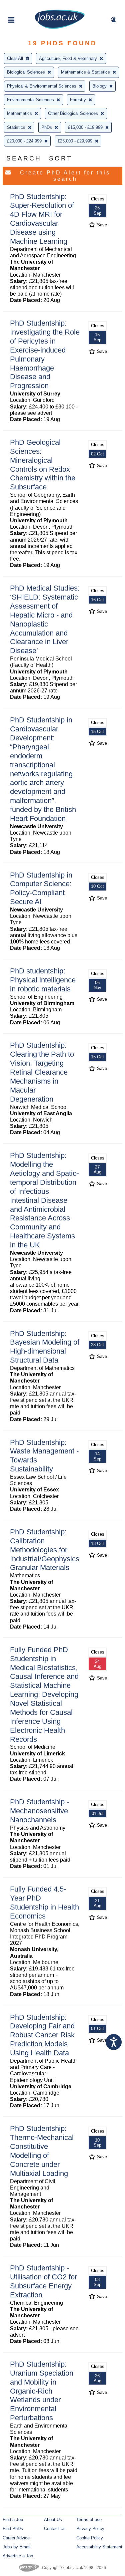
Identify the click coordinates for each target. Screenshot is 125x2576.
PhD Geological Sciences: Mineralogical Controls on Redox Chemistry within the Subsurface (43, 465)
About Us (53, 2520)
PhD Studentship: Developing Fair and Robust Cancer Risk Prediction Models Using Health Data (42, 2035)
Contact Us (55, 2529)
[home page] (60, 27)
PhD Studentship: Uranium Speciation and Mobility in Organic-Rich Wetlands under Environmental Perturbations (42, 2391)
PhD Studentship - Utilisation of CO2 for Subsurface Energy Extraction (43, 2281)
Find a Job (13, 2520)
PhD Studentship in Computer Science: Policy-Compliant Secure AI (41, 889)
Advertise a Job (18, 2556)
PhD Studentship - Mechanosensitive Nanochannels (39, 1811)
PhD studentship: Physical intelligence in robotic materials (43, 980)
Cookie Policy (90, 2538)
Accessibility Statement (99, 2547)
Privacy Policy (90, 2529)
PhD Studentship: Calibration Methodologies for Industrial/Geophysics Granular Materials (45, 1550)
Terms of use (89, 2520)
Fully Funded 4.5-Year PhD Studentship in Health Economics (44, 1903)
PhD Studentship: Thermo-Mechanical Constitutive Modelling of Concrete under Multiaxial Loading (42, 2151)
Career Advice (16, 2538)
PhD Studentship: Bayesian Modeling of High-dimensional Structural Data (45, 1347)
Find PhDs (13, 2529)
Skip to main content (27, 6)
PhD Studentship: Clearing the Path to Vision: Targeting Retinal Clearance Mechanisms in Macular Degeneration (42, 1072)
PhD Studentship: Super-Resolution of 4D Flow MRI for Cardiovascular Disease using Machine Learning (42, 219)
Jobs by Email (16, 2547)
